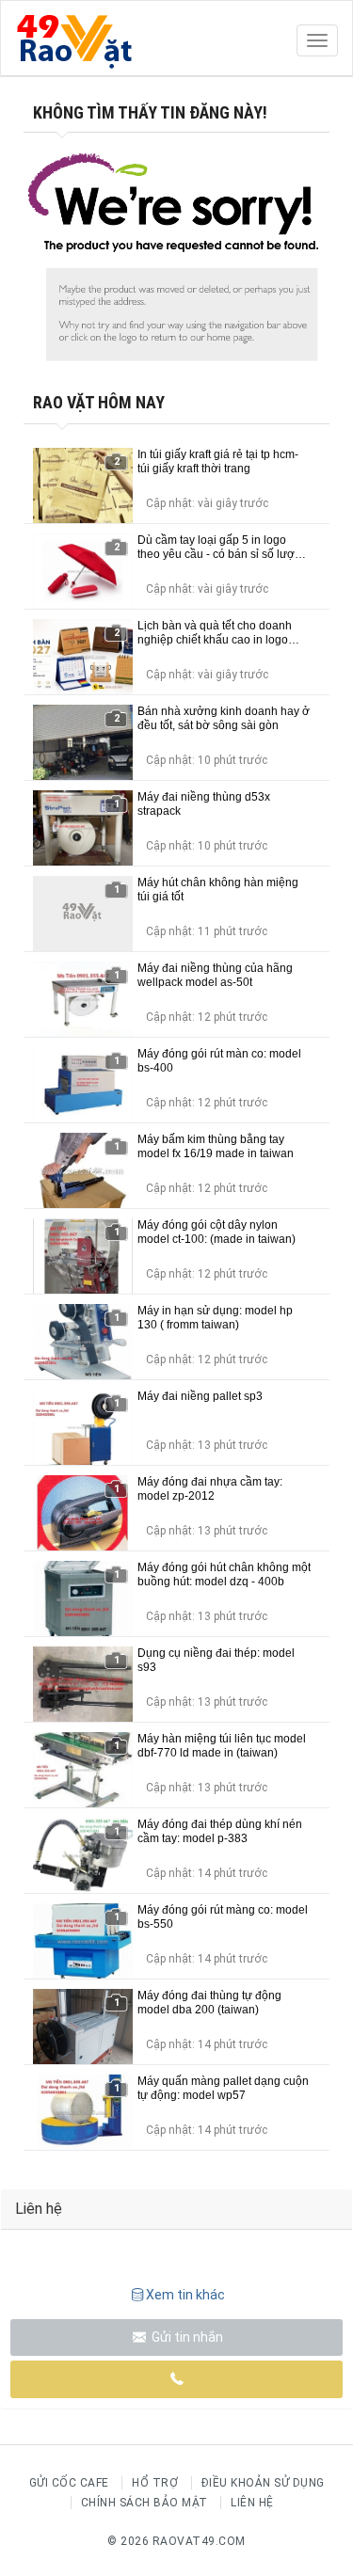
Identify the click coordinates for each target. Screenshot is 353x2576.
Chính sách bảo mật (144, 2503)
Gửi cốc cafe (69, 2483)
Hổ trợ (155, 2483)
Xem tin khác (185, 2295)
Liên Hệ (252, 2503)
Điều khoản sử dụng (263, 2483)
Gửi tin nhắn (186, 2337)
